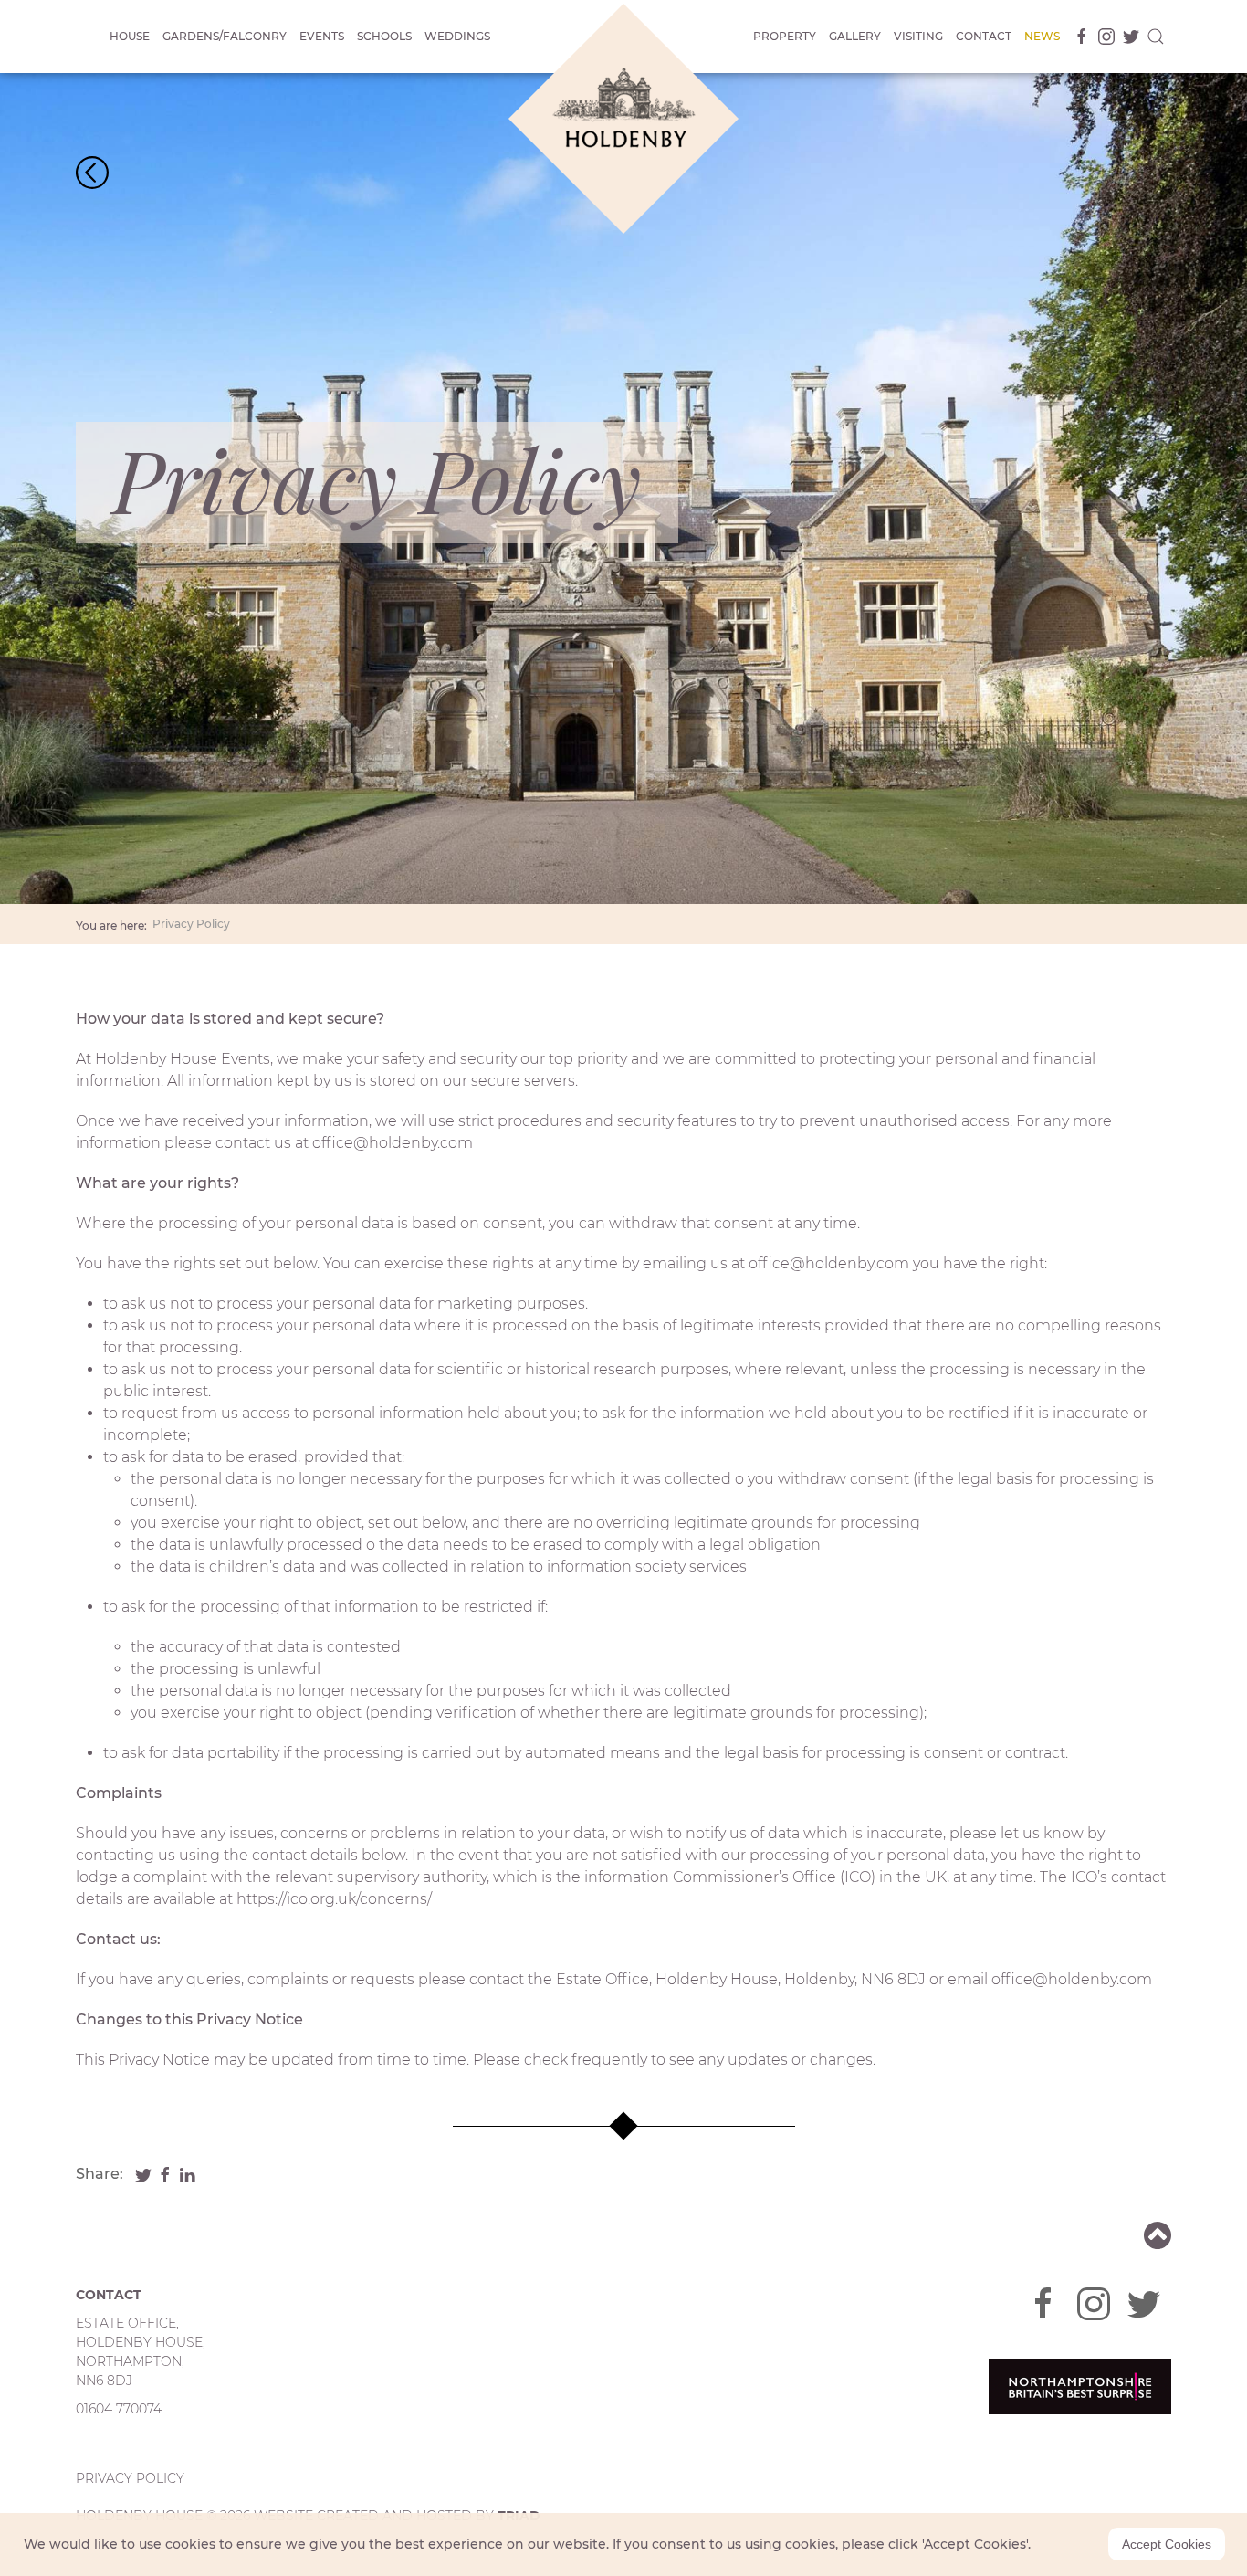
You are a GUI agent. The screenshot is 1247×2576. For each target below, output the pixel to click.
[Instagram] (1103, 37)
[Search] (1156, 37)
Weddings (457, 36)
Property (785, 36)
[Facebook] (1079, 37)
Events (322, 36)
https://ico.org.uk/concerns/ (334, 1899)
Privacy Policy (191, 924)
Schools (384, 36)
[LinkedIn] (187, 2174)
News (1042, 36)
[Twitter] (1128, 37)
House (130, 36)
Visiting (918, 36)
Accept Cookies (1167, 2544)
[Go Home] (92, 171)
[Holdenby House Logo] (623, 119)
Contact (984, 36)
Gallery (855, 36)
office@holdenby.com (393, 1143)
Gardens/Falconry (225, 36)
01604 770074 (119, 2409)
